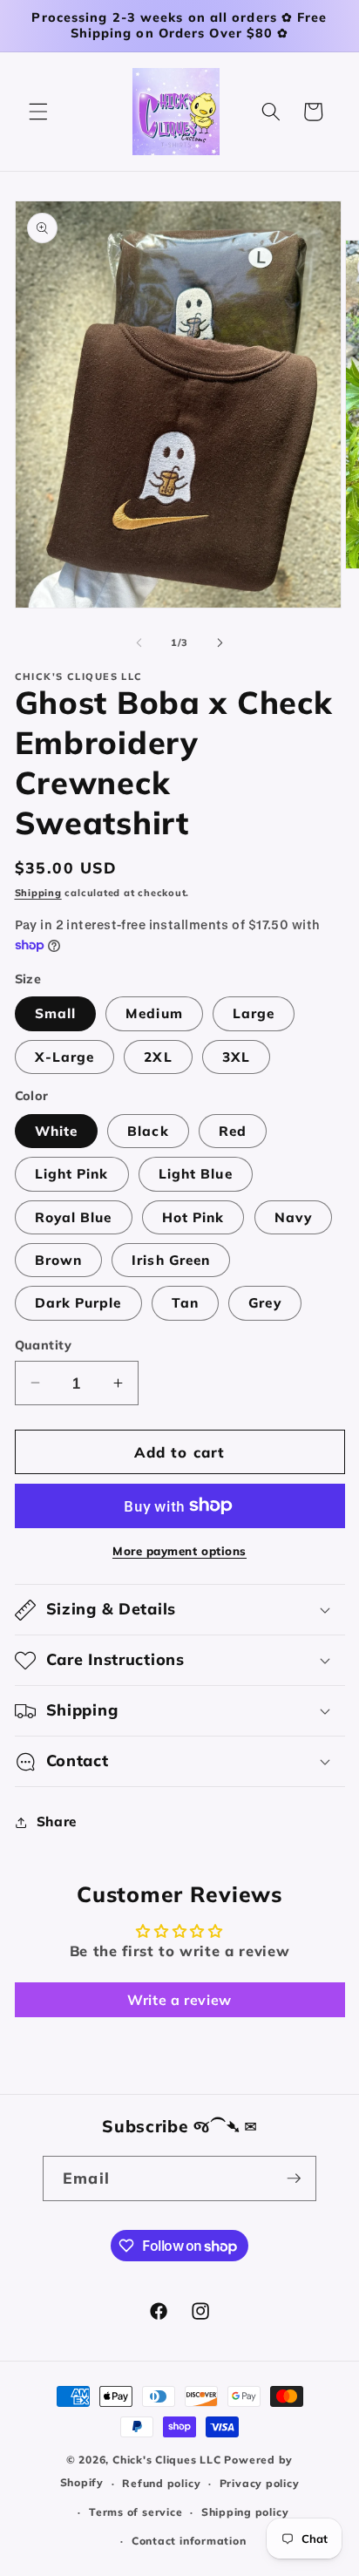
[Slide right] (220, 642)
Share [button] (57, 1822)
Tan (185, 1303)
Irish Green (171, 1260)
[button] (38, 112)
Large (254, 1013)
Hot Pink (193, 1217)
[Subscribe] (294, 2178)
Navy (293, 1217)
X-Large (65, 1057)
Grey (264, 1303)
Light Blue (196, 1174)
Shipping (38, 893)
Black (148, 1131)
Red (233, 1131)
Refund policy (161, 2483)
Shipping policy (245, 2512)
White (57, 1131)
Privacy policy (260, 2483)
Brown (59, 1260)
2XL (158, 1057)
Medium (154, 1013)
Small (56, 1013)
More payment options (179, 1551)
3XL (236, 1057)
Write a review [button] (179, 2000)
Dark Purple (78, 1303)
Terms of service (135, 2512)
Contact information (189, 2541)
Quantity (44, 1345)
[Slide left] (139, 642)
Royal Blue (74, 1217)
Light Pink (72, 1174)
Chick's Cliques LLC (167, 2460)
